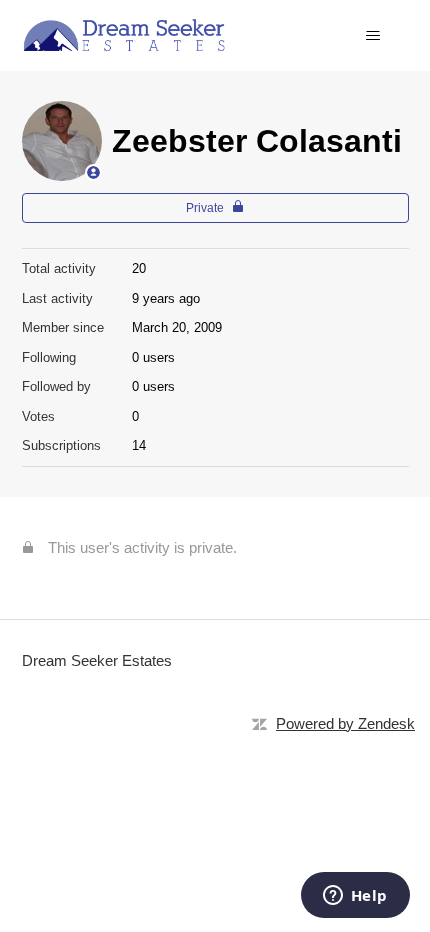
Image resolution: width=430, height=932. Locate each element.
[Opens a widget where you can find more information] (355, 897)
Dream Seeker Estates (97, 660)
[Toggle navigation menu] (373, 36)
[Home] (124, 35)
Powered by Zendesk (345, 723)
